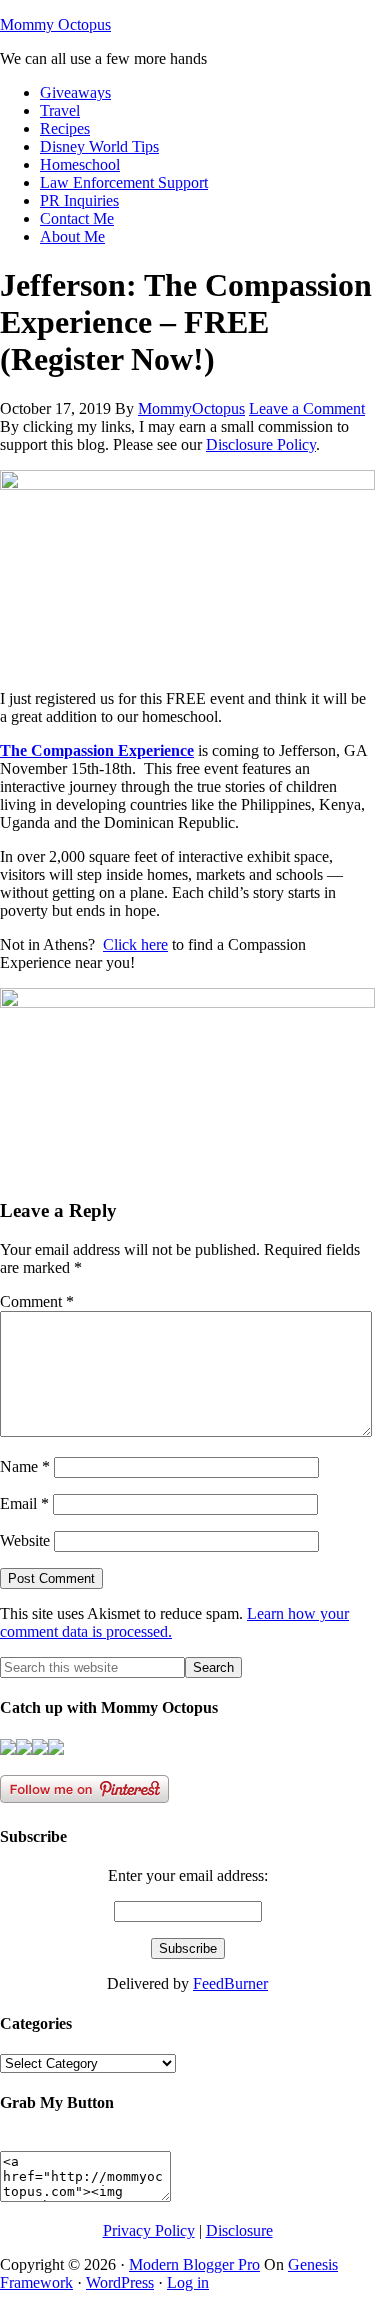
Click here (135, 944)
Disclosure (239, 2230)
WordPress (120, 2282)
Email (24, 1503)
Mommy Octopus (55, 24)
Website (25, 1540)
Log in (188, 2282)
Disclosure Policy (261, 444)
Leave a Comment (307, 408)
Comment (37, 1301)
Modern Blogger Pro (194, 2264)
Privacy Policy (149, 2230)
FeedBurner (230, 1983)
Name (25, 1466)
